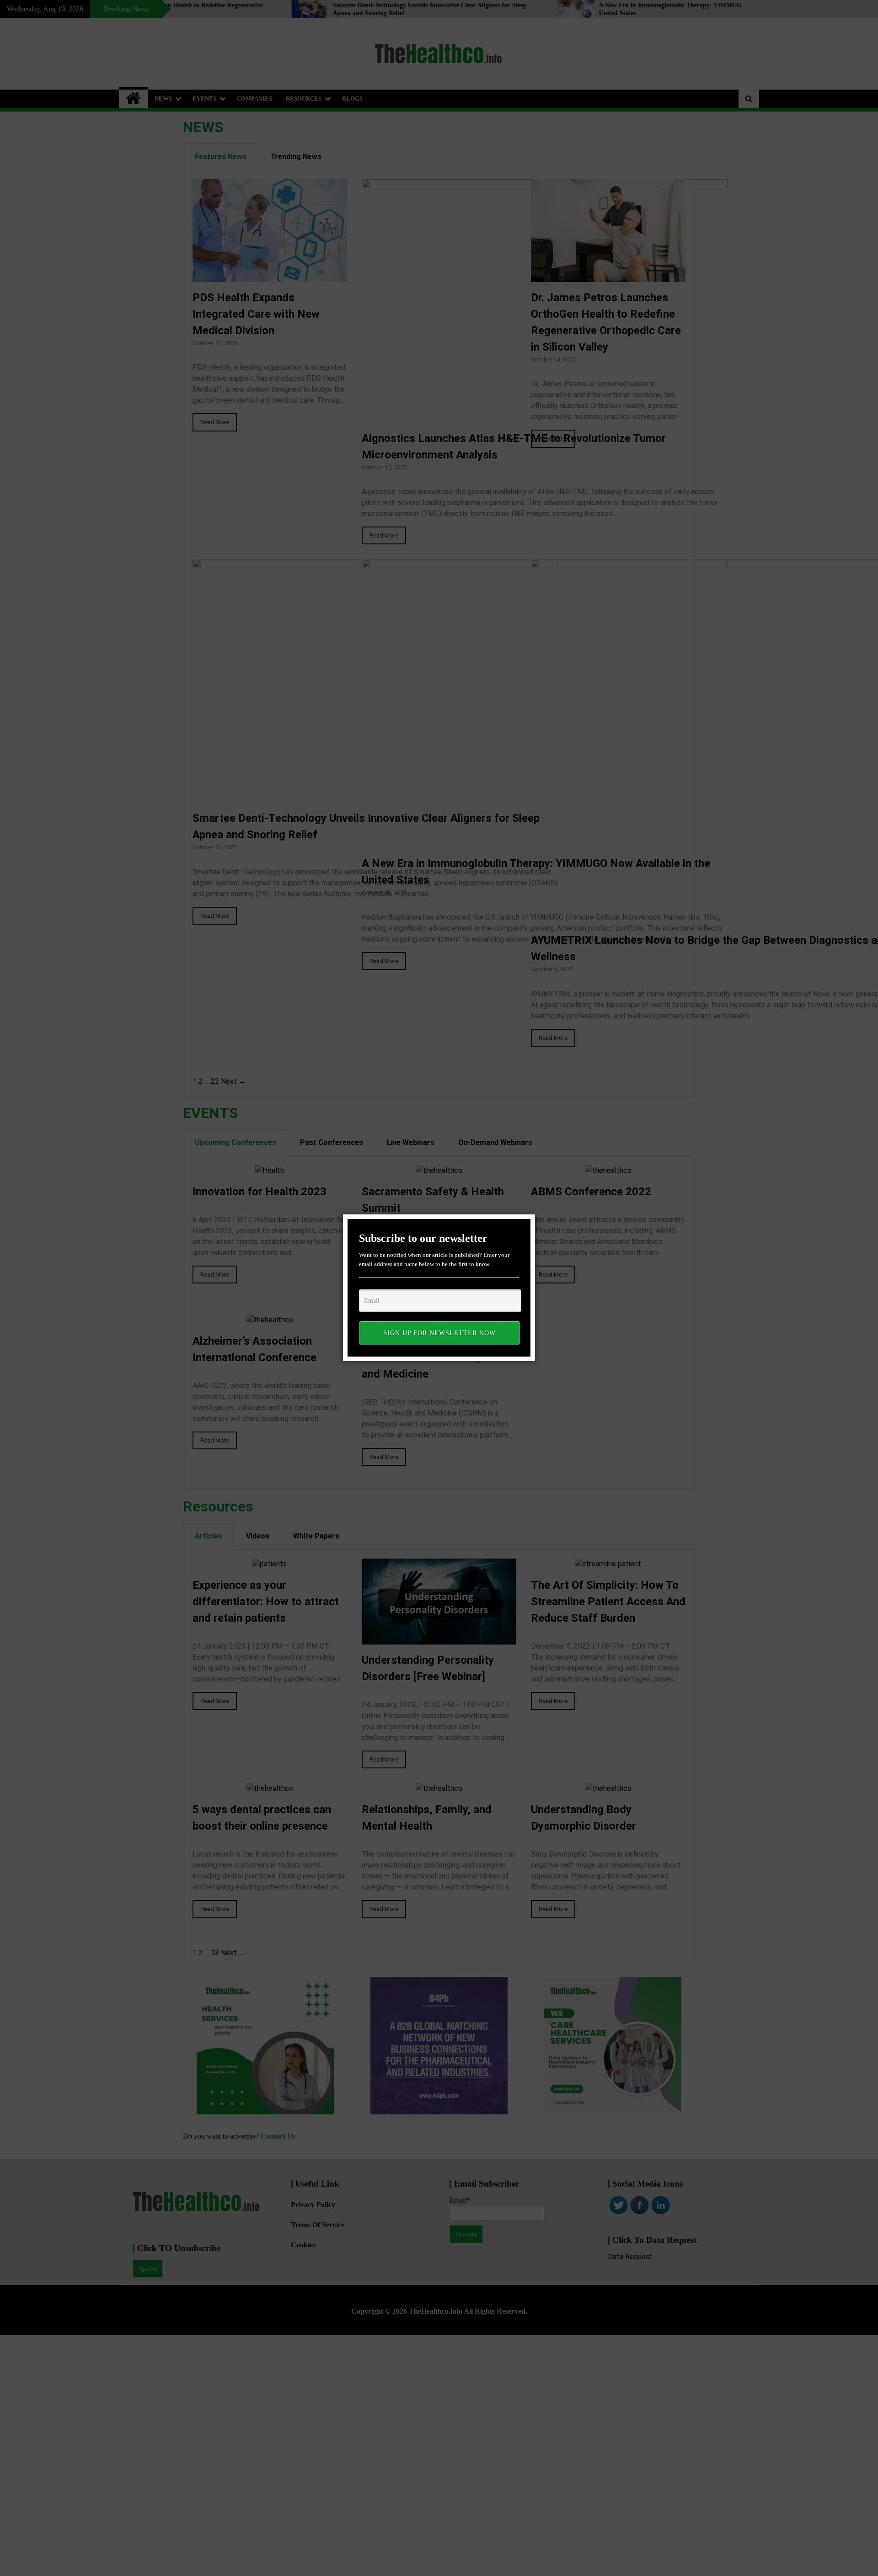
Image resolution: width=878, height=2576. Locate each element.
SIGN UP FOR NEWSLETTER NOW (439, 1333)
